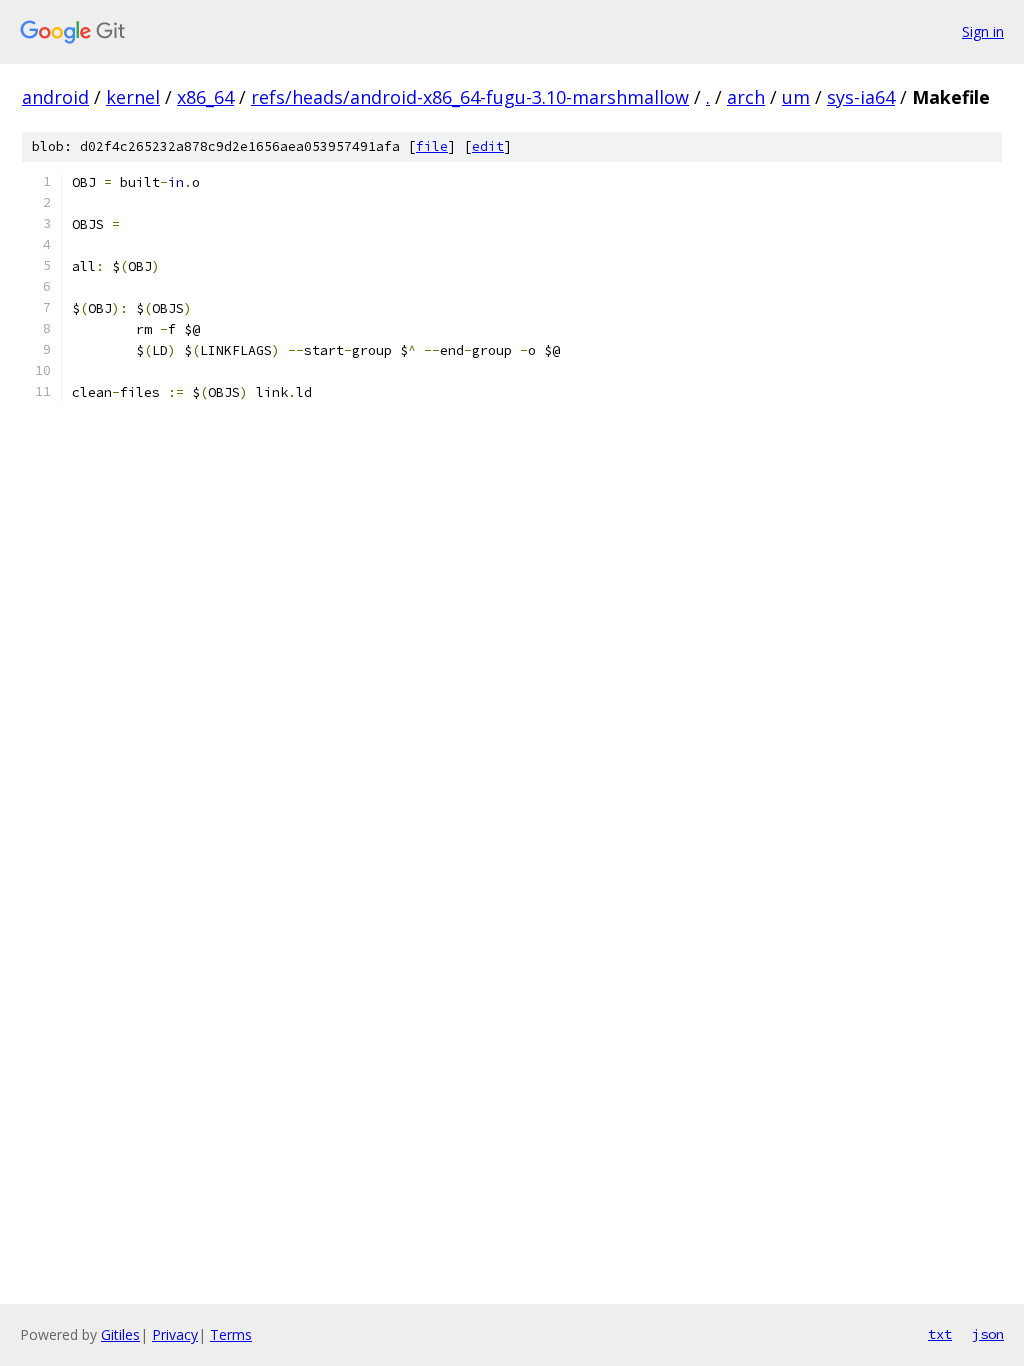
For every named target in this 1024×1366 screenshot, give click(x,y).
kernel (133, 97)
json (988, 1334)
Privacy (175, 1334)
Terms (231, 1334)
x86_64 (205, 97)
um (796, 97)
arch (746, 97)
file (432, 146)
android (55, 97)
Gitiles (120, 1334)
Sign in (983, 31)
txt (940, 1334)
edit (488, 146)
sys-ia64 (861, 97)
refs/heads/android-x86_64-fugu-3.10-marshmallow (470, 97)
